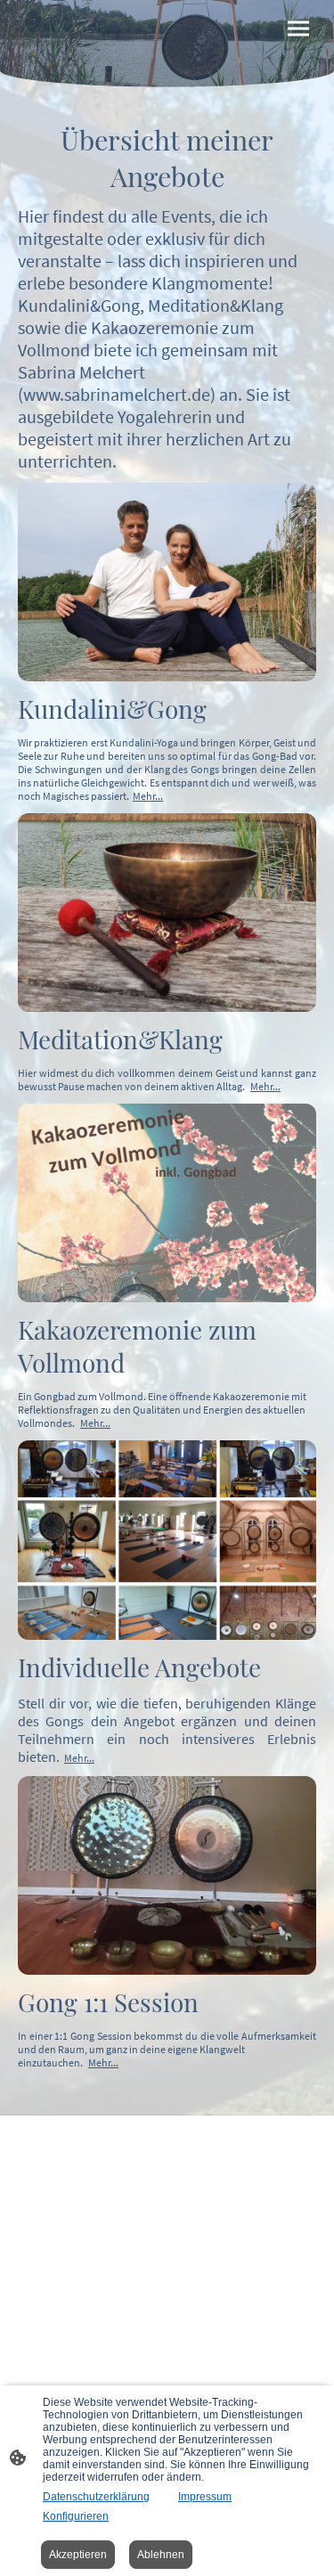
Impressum (205, 2497)
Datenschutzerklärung (96, 2497)
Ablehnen (161, 2555)
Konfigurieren (76, 2516)
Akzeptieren (78, 2555)
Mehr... (148, 796)
